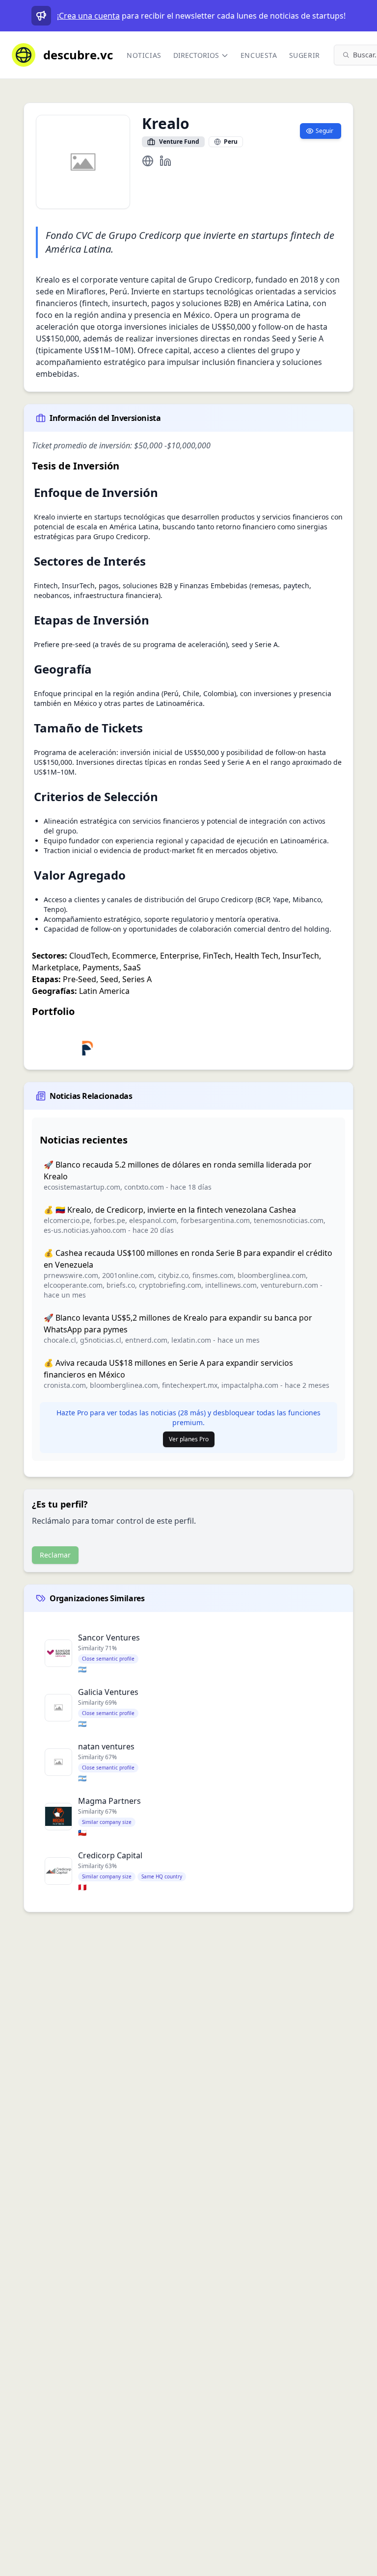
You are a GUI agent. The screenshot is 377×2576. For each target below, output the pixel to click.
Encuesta (259, 55)
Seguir (324, 131)
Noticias (144, 55)
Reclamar (55, 1555)
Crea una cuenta (89, 16)
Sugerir (305, 55)
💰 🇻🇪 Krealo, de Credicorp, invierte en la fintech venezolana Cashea (170, 1210)
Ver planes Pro (189, 1439)
